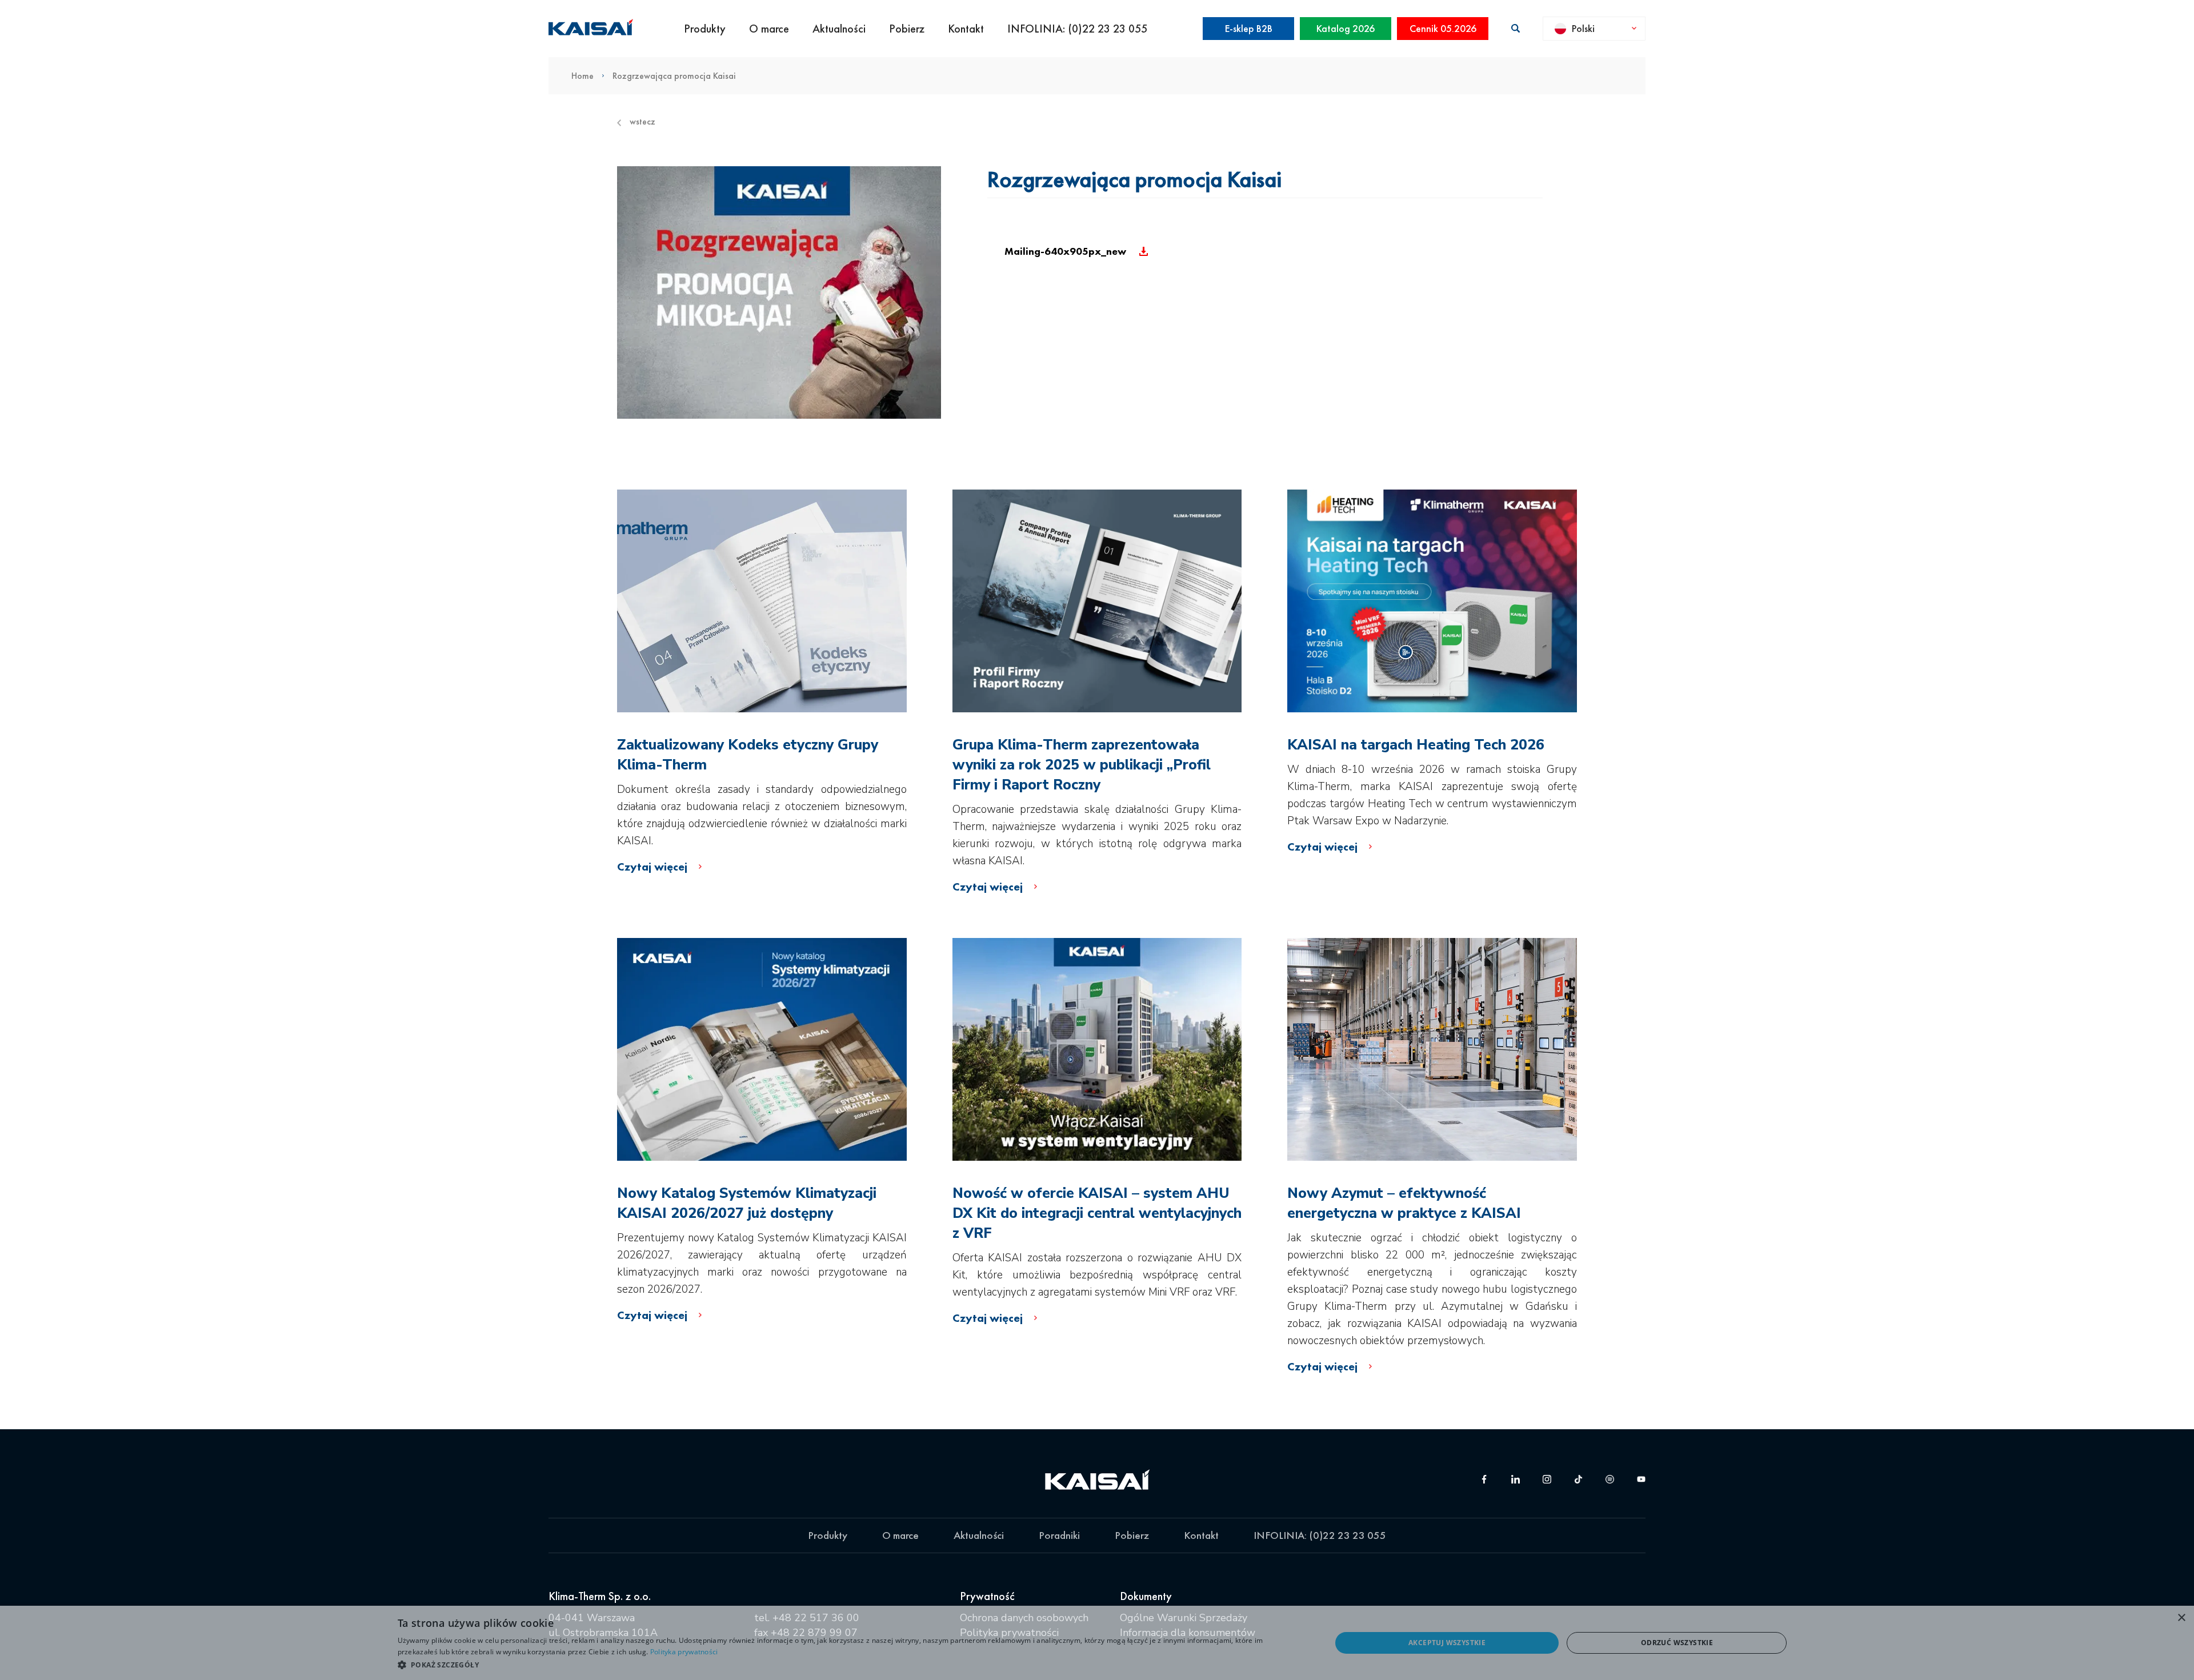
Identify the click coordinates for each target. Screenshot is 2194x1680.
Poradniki (1059, 1535)
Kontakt (966, 29)
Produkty (705, 29)
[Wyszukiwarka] (1516, 28)
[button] (850, 1665)
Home (582, 76)
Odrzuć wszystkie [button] (1677, 1643)
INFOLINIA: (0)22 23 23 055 (1077, 29)
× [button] (2181, 1618)
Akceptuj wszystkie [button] (1447, 1643)
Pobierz (907, 29)
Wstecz (642, 122)
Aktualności (839, 29)
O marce (769, 29)
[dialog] (1097, 1643)
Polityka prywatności (684, 1652)
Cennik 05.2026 (1443, 28)
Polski (1583, 28)
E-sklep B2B (1249, 28)
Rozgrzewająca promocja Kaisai (674, 76)
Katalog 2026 (1346, 28)
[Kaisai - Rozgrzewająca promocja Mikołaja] (779, 292)
